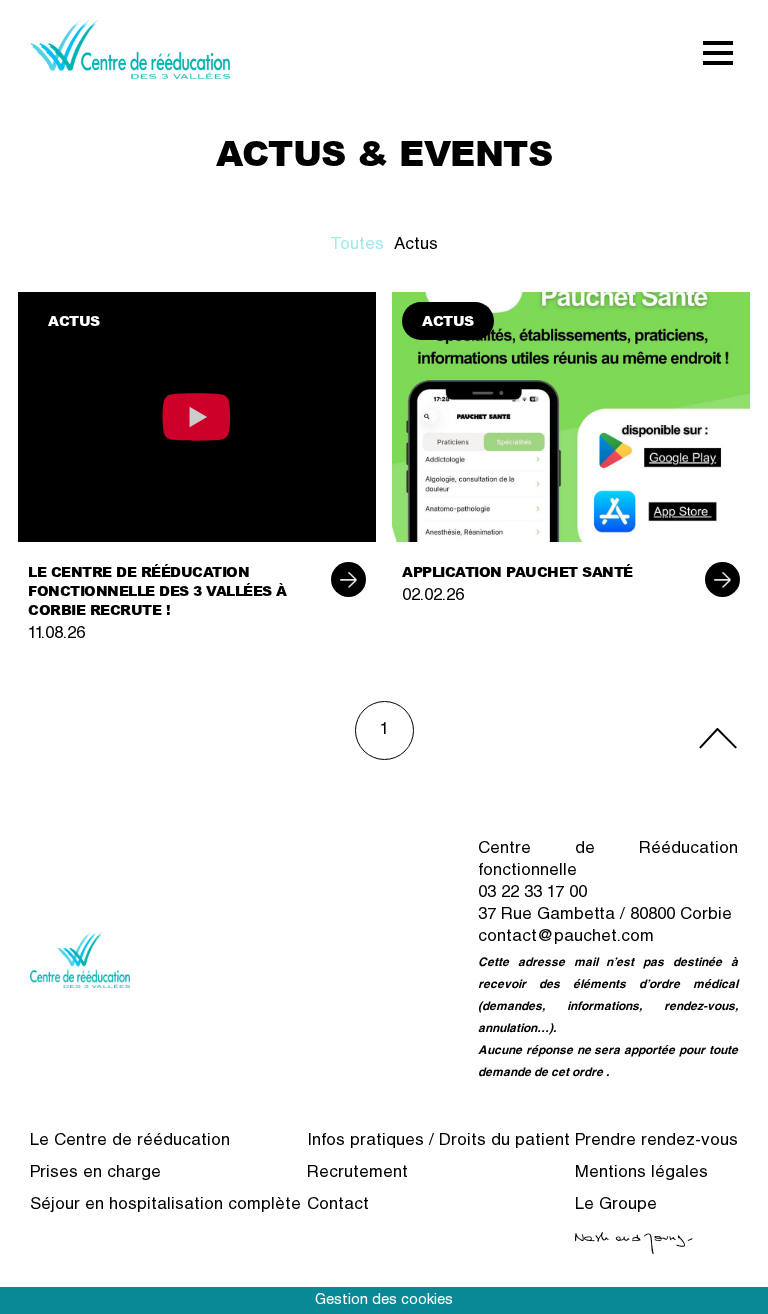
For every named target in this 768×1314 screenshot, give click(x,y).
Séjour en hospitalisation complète (165, 1205)
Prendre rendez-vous (656, 1141)
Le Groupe (616, 1205)
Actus (416, 245)
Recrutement (357, 1173)
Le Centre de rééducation (130, 1141)
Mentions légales (641, 1173)
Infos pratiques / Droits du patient (438, 1141)
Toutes (357, 245)
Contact (338, 1205)
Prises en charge (95, 1173)
